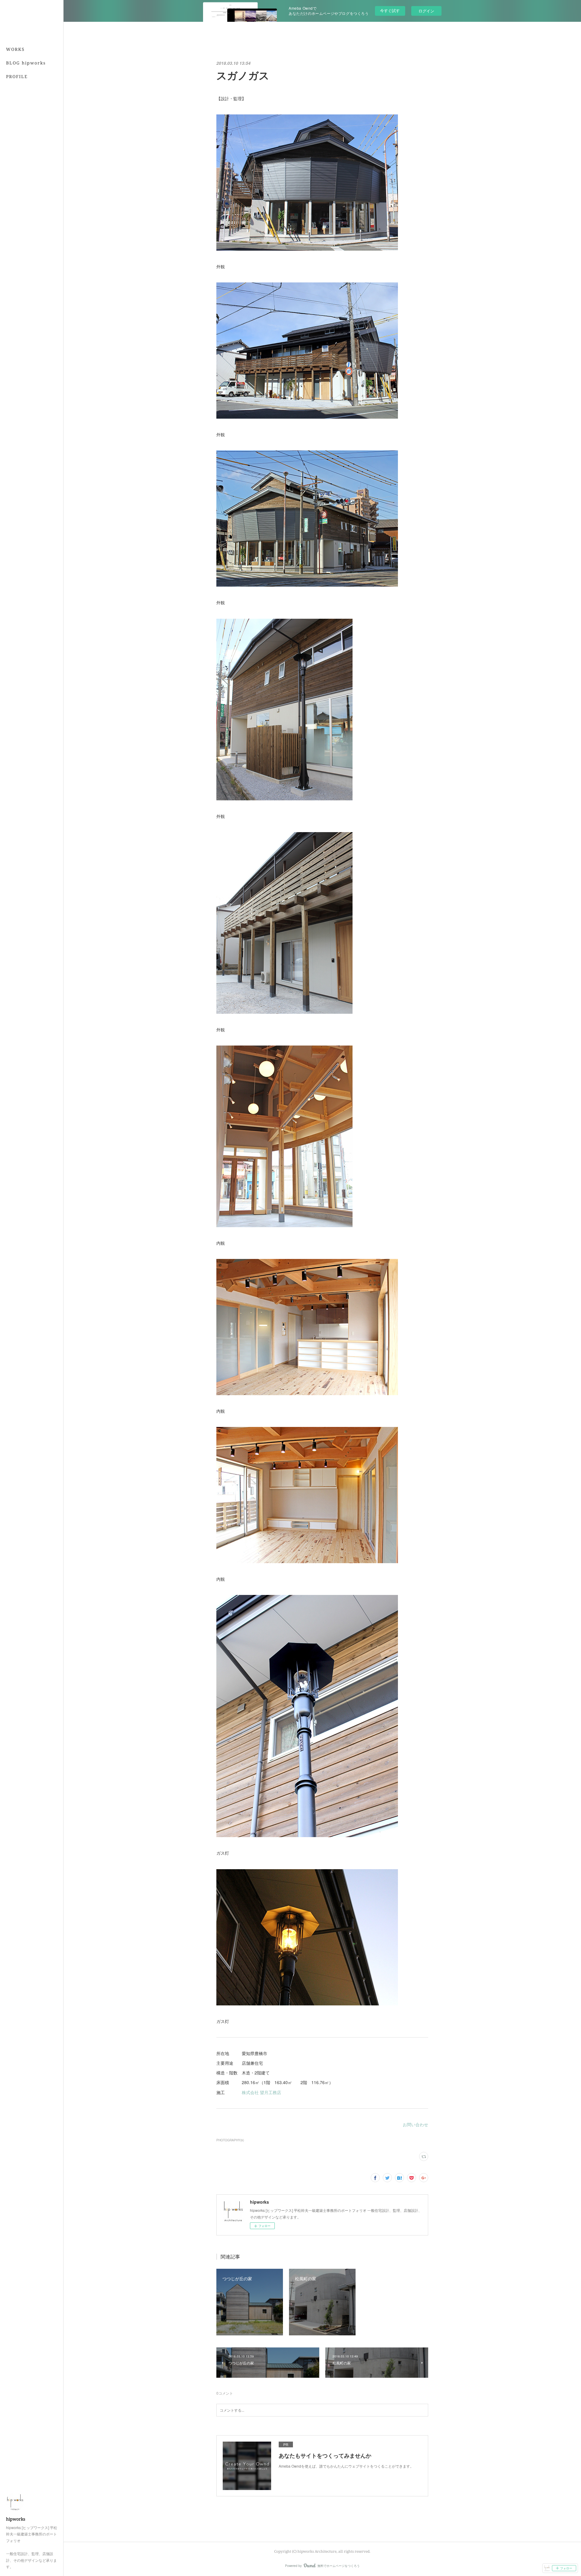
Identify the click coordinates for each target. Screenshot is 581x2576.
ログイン (426, 11)
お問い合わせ (415, 2124)
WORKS (15, 49)
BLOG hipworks (26, 63)
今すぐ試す (390, 10)
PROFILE (17, 76)
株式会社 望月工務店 (261, 2092)
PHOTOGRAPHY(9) (230, 2140)
